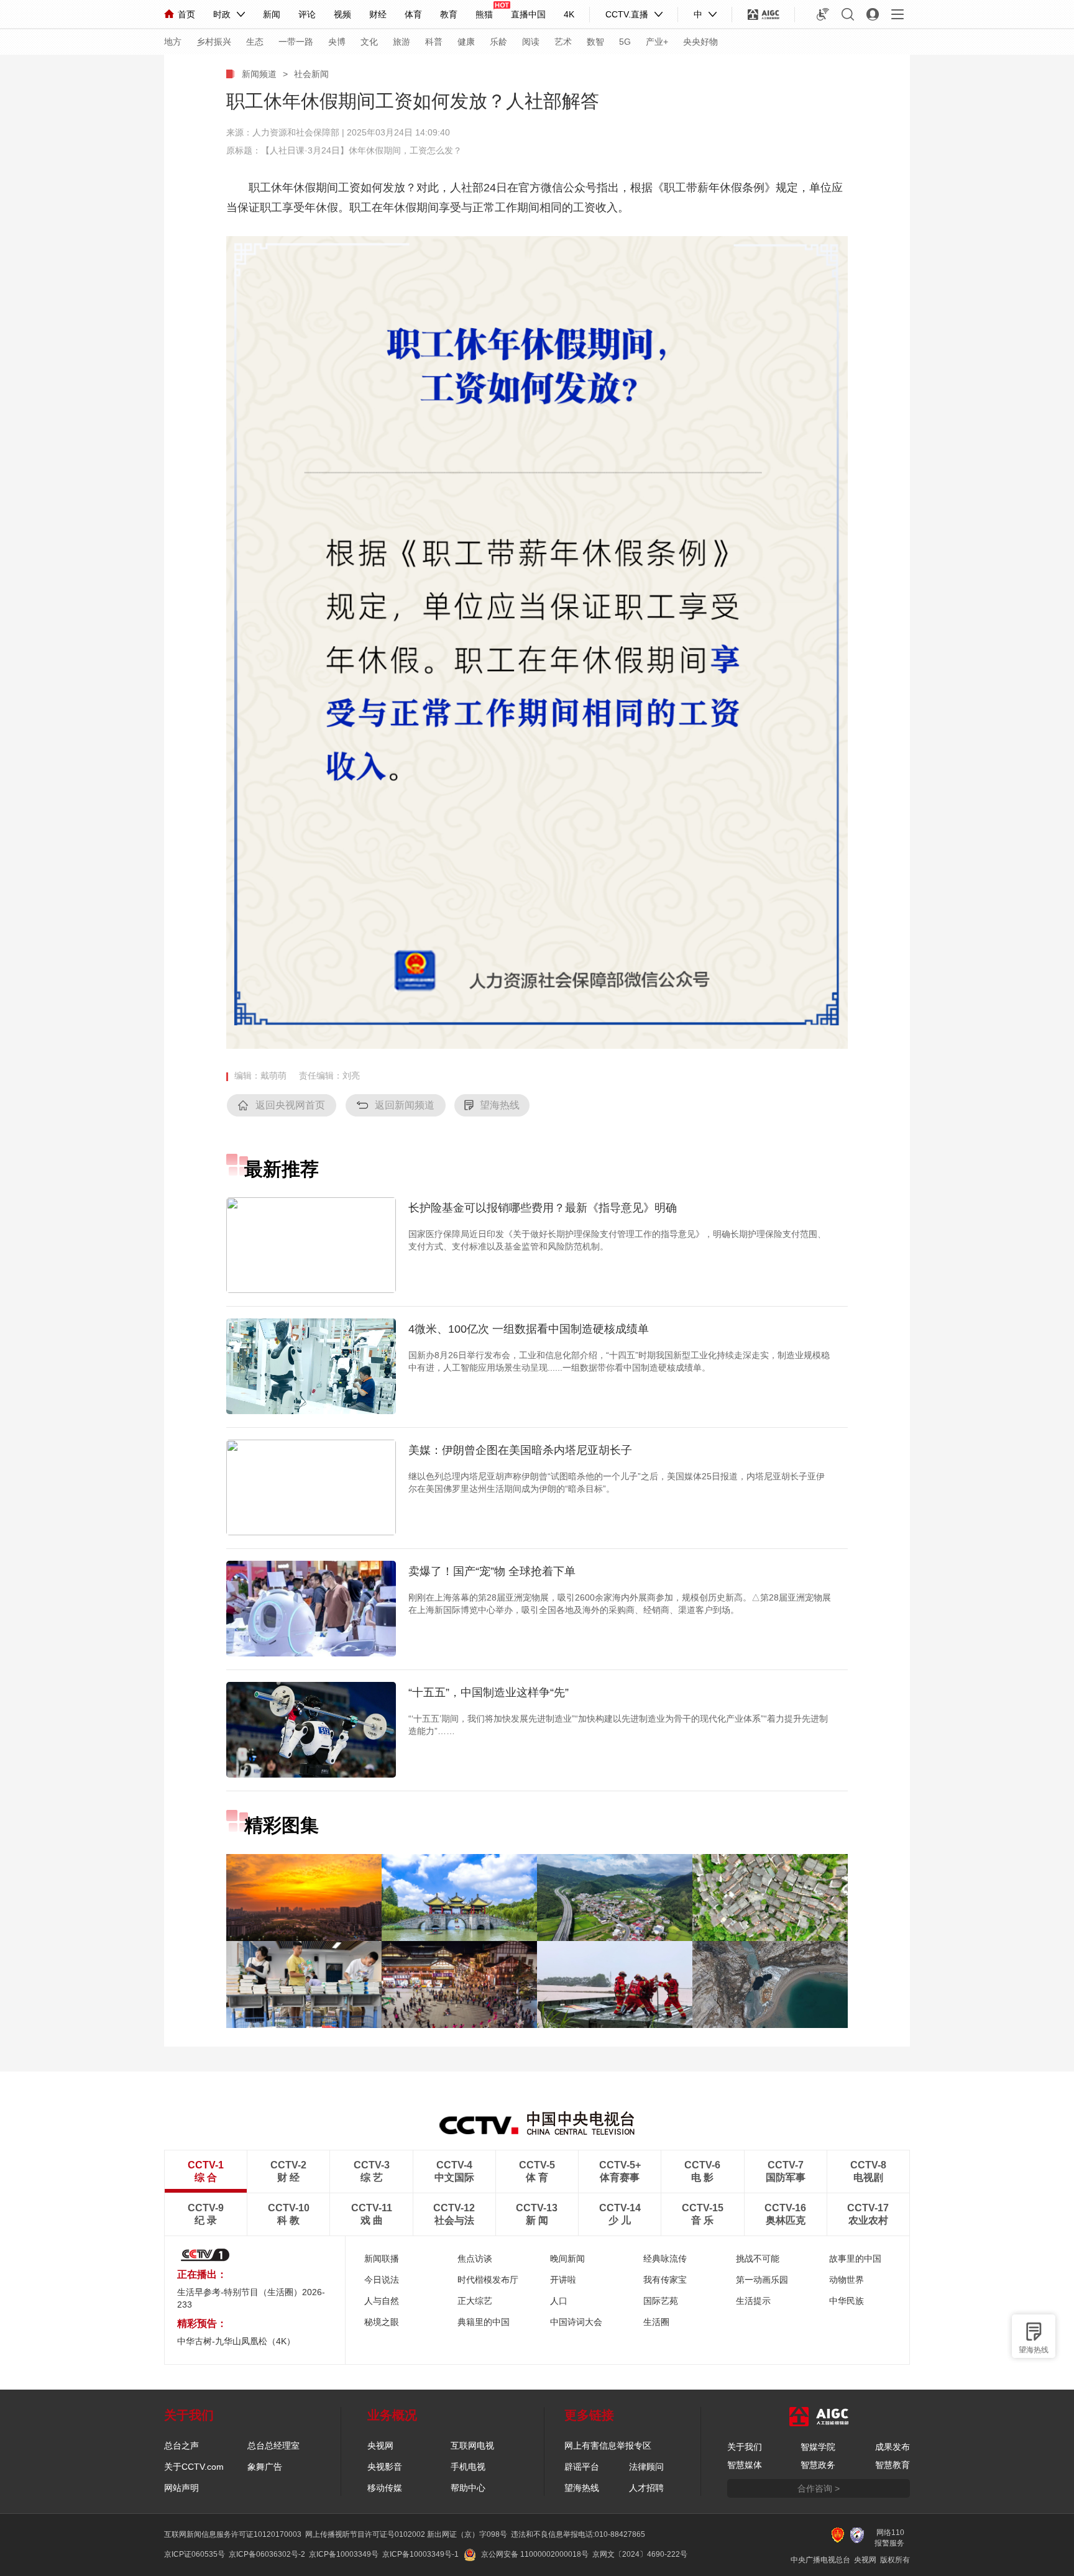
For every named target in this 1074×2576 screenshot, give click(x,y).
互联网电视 (472, 2446)
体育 (413, 14)
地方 (173, 42)
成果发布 (893, 2447)
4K (569, 14)
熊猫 (484, 14)
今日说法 (382, 2280)
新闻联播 (382, 2259)
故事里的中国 (855, 2259)
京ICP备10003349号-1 (420, 2554)
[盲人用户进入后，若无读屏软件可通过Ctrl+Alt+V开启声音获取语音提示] (823, 14)
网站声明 (181, 2488)
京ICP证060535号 (195, 2554)
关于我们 (745, 2447)
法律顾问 (646, 2467)
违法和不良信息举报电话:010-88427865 (578, 2534)
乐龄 (498, 42)
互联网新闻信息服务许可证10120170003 (233, 2534)
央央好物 (700, 42)
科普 (434, 42)
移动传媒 (385, 2488)
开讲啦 (563, 2280)
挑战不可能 (758, 2259)
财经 (378, 14)
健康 (466, 42)
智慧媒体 (745, 2465)
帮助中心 (468, 2488)
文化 (369, 42)
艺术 (563, 42)
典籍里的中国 (484, 2322)
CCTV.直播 (627, 14)
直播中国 (528, 14)
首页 (186, 14)
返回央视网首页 (290, 1105)
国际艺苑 (661, 2301)
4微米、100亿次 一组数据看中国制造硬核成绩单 (529, 1329)
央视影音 (385, 2467)
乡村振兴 (214, 42)
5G (625, 42)
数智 (595, 42)
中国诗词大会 (576, 2322)
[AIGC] (764, 14)
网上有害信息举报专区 (608, 2446)
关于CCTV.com (194, 2467)
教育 (449, 14)
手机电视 (468, 2467)
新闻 (272, 14)
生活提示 (753, 2301)
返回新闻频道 (405, 1105)
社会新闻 (311, 74)
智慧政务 (818, 2465)
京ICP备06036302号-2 (267, 2554)
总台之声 (181, 2446)
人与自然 (382, 2301)
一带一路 (296, 42)
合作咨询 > (819, 2488)
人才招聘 (646, 2488)
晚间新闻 (567, 2259)
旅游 (402, 42)
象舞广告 (265, 2467)
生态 (255, 42)
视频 (342, 14)
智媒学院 (818, 2447)
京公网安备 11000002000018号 (535, 2554)
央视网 (380, 2446)
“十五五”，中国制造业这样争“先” (489, 1692)
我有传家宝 (665, 2280)
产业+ (657, 42)
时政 (222, 14)
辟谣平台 (582, 2467)
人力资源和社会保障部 (296, 132)
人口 (559, 2301)
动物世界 (847, 2280)
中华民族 (847, 2301)
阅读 (531, 42)
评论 (307, 14)
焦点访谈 (475, 2259)
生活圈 (656, 2322)
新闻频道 (259, 74)
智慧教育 (893, 2465)
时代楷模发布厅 (488, 2280)
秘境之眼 (382, 2322)
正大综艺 (475, 2301)
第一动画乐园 (762, 2280)
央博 (337, 42)
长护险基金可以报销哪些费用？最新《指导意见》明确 (543, 1208)
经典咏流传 (665, 2259)
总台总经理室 (273, 2446)
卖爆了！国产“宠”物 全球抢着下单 (492, 1571)
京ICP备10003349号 (344, 2554)
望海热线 (1034, 2350)
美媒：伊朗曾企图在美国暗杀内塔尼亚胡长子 (520, 1450)
